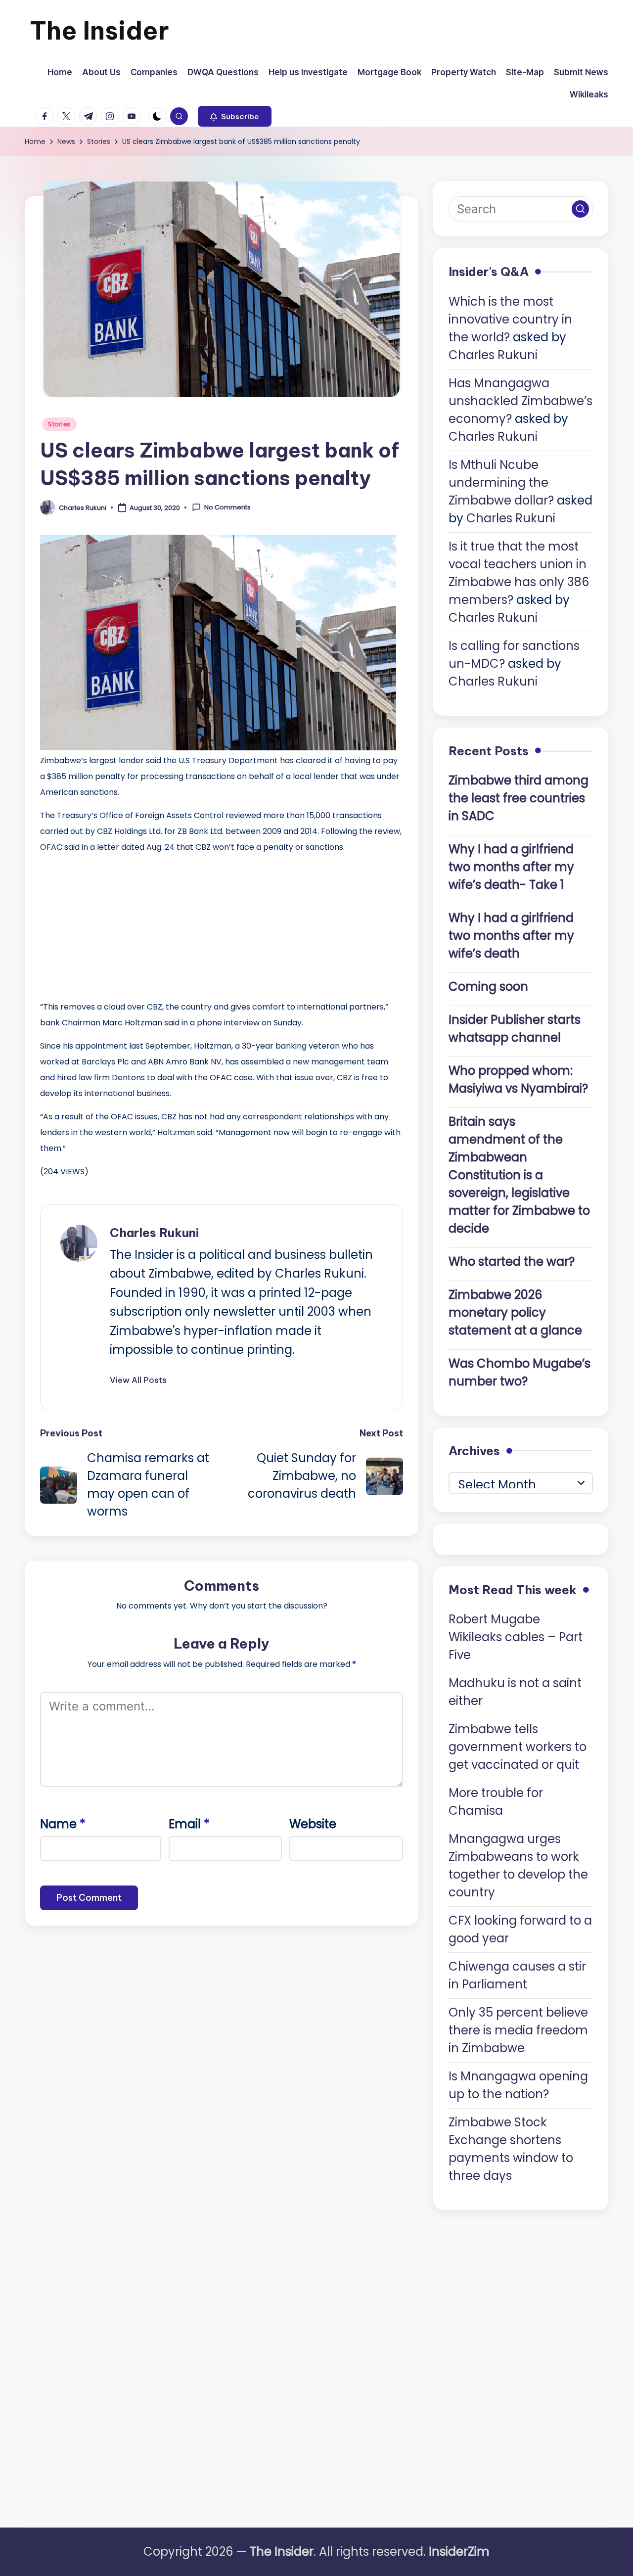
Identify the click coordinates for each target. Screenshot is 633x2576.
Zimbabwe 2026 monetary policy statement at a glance (515, 1312)
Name (63, 1824)
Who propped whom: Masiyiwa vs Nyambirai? (518, 1080)
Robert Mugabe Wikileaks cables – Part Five (516, 1637)
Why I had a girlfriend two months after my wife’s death (511, 936)
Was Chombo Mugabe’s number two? (520, 1372)
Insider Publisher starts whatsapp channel (515, 1029)
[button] (235, 116)
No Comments (227, 507)
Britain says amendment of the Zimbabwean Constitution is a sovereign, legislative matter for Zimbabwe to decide (519, 1175)
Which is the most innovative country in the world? (510, 319)
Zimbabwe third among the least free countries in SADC (519, 798)
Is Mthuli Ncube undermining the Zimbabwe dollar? (501, 483)
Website (313, 1824)
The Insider (99, 30)
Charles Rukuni (154, 1233)
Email (189, 1824)
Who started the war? (512, 1262)
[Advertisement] (114, 924)
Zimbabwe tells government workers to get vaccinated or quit (518, 1747)
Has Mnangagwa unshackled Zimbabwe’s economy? (520, 401)
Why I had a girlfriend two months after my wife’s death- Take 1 (511, 867)
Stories (59, 424)
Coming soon (488, 987)
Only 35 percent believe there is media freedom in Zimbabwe (518, 2030)
